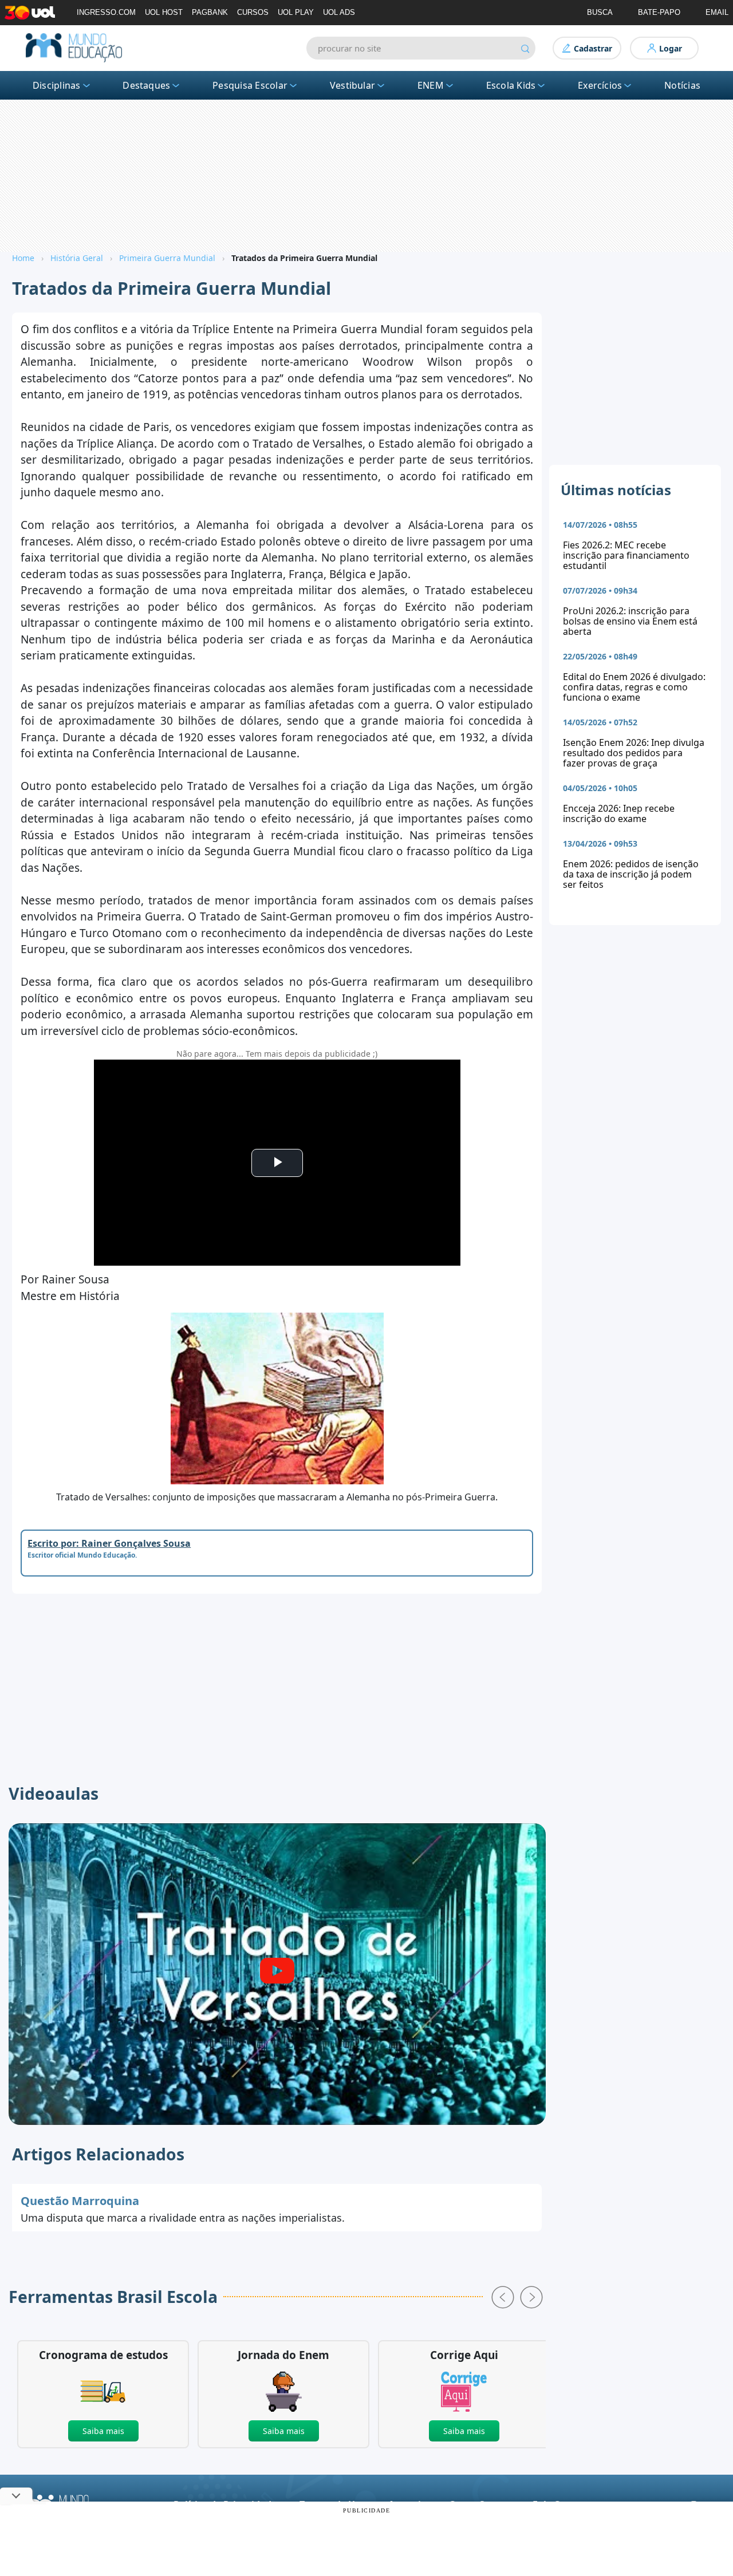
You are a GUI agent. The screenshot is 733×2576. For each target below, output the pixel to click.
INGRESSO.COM (106, 12)
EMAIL (717, 12)
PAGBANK (210, 12)
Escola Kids (511, 85)
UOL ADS (339, 12)
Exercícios (600, 85)
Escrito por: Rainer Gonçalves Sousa (109, 1543)
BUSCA (600, 12)
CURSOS (253, 12)
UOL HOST (164, 12)
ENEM (431, 85)
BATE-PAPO (659, 12)
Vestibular (352, 85)
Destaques (146, 85)
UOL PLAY (296, 12)
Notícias (682, 85)
